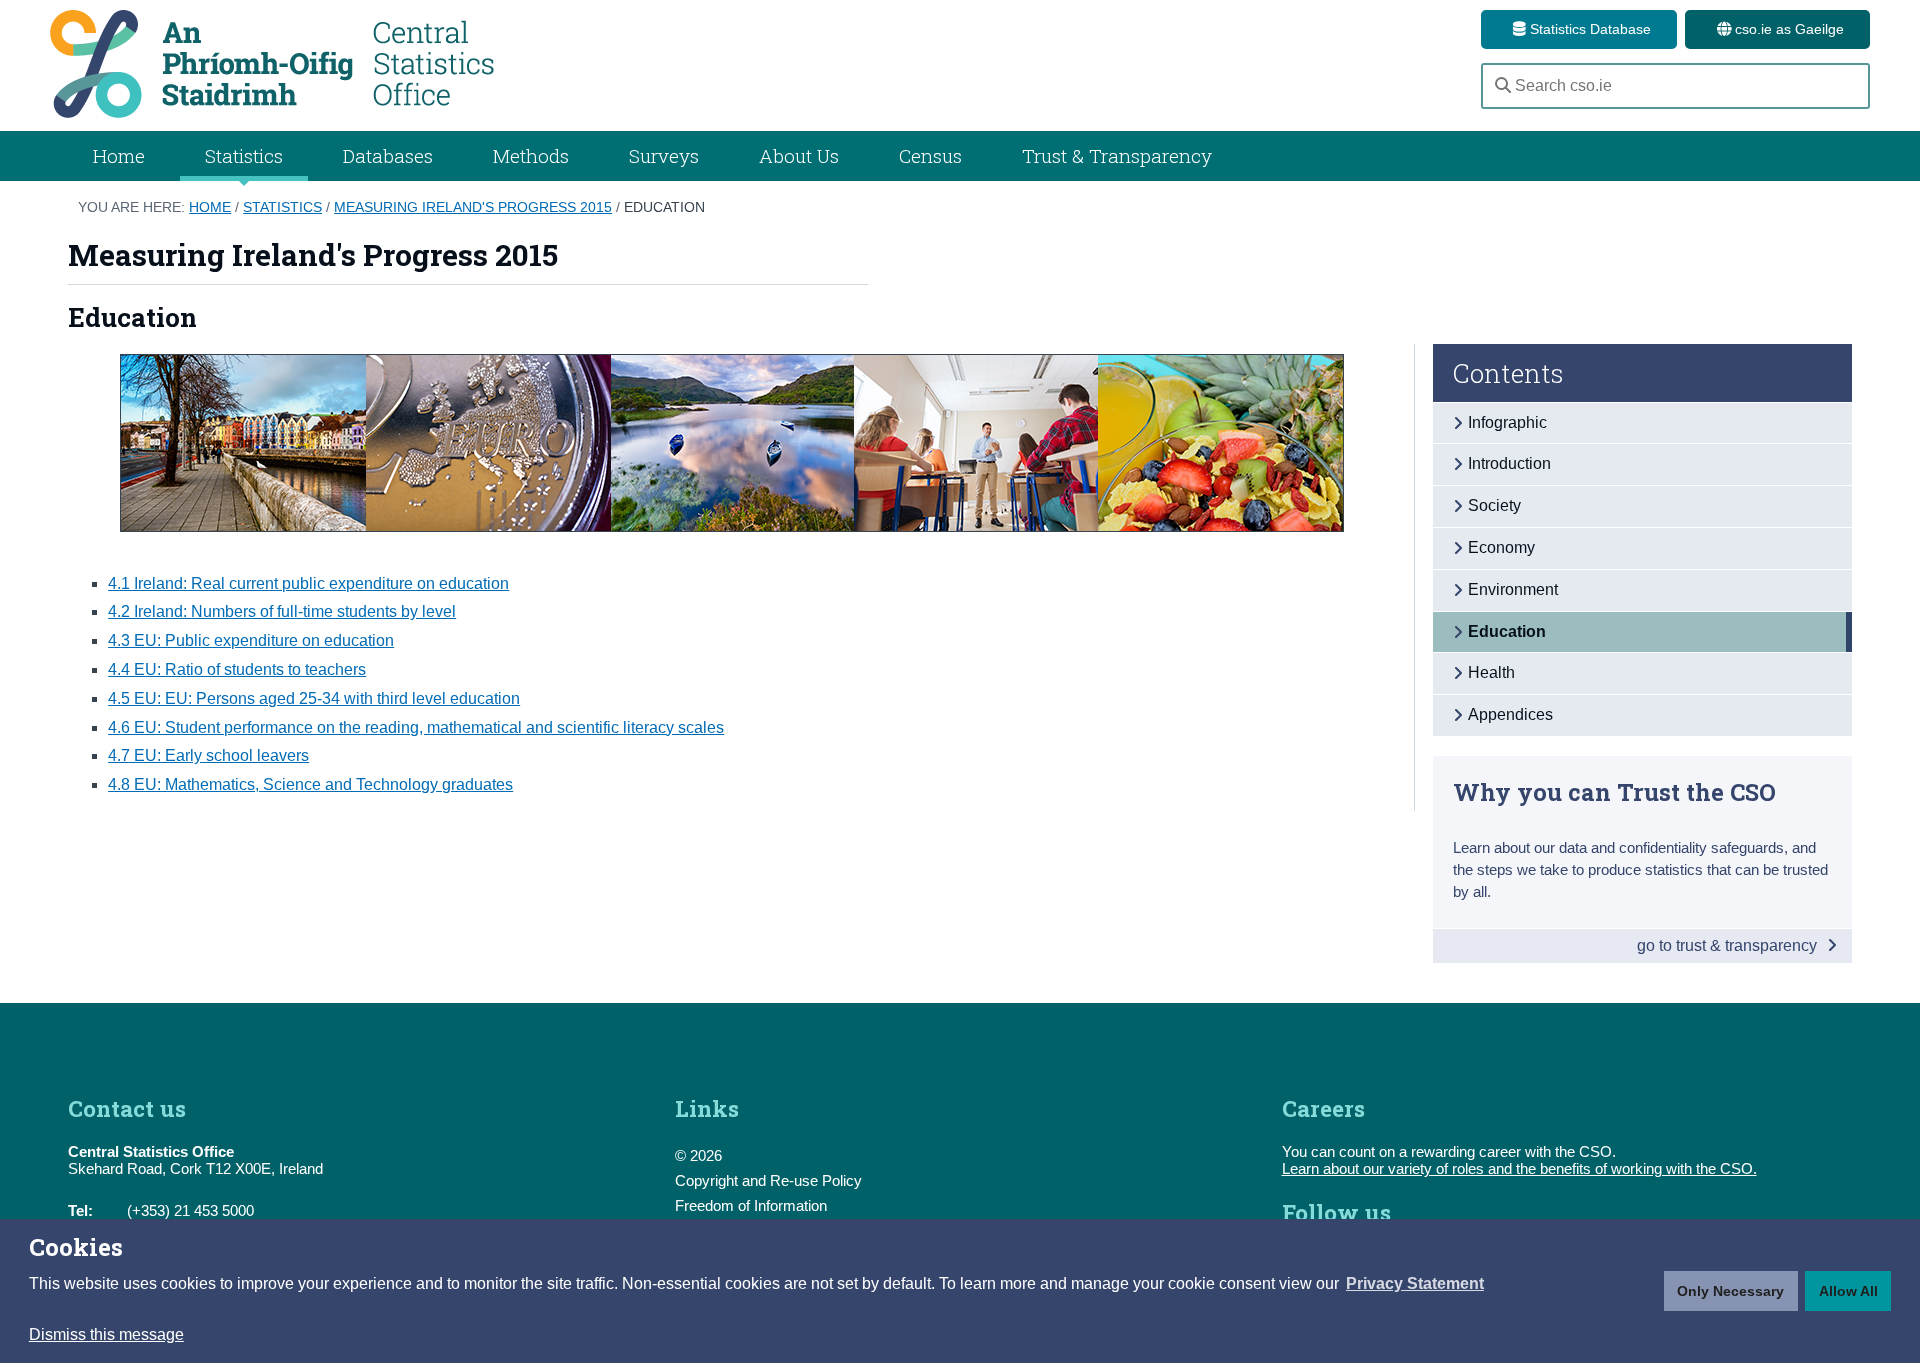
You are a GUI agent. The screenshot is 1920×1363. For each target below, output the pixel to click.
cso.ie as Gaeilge (1787, 29)
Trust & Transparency (1117, 155)
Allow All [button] (1848, 1291)
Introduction (1509, 463)
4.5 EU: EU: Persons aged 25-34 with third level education (314, 698)
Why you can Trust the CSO (1614, 791)
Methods (531, 155)
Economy (1501, 547)
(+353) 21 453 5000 (190, 1210)
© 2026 (698, 1155)
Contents (1508, 373)
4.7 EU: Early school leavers (208, 755)
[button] (1415, 1284)
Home (119, 155)
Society (1494, 505)
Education (664, 207)
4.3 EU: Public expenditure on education (251, 640)
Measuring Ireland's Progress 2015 (473, 207)
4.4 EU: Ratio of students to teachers (237, 669)
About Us (799, 155)
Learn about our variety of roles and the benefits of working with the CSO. (1519, 1168)
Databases (388, 155)
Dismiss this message (106, 1334)
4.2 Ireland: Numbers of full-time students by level (282, 611)
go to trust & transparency (1729, 945)
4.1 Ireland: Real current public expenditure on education (308, 583)
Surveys (664, 155)
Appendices (1510, 714)
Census (930, 155)
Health (1491, 672)
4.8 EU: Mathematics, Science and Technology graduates (310, 784)
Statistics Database (1588, 29)
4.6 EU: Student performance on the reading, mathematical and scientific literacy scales (416, 727)
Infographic (1507, 422)
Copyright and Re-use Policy (768, 1180)
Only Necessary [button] (1730, 1291)
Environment (1513, 589)
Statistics (282, 207)
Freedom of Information (751, 1205)
